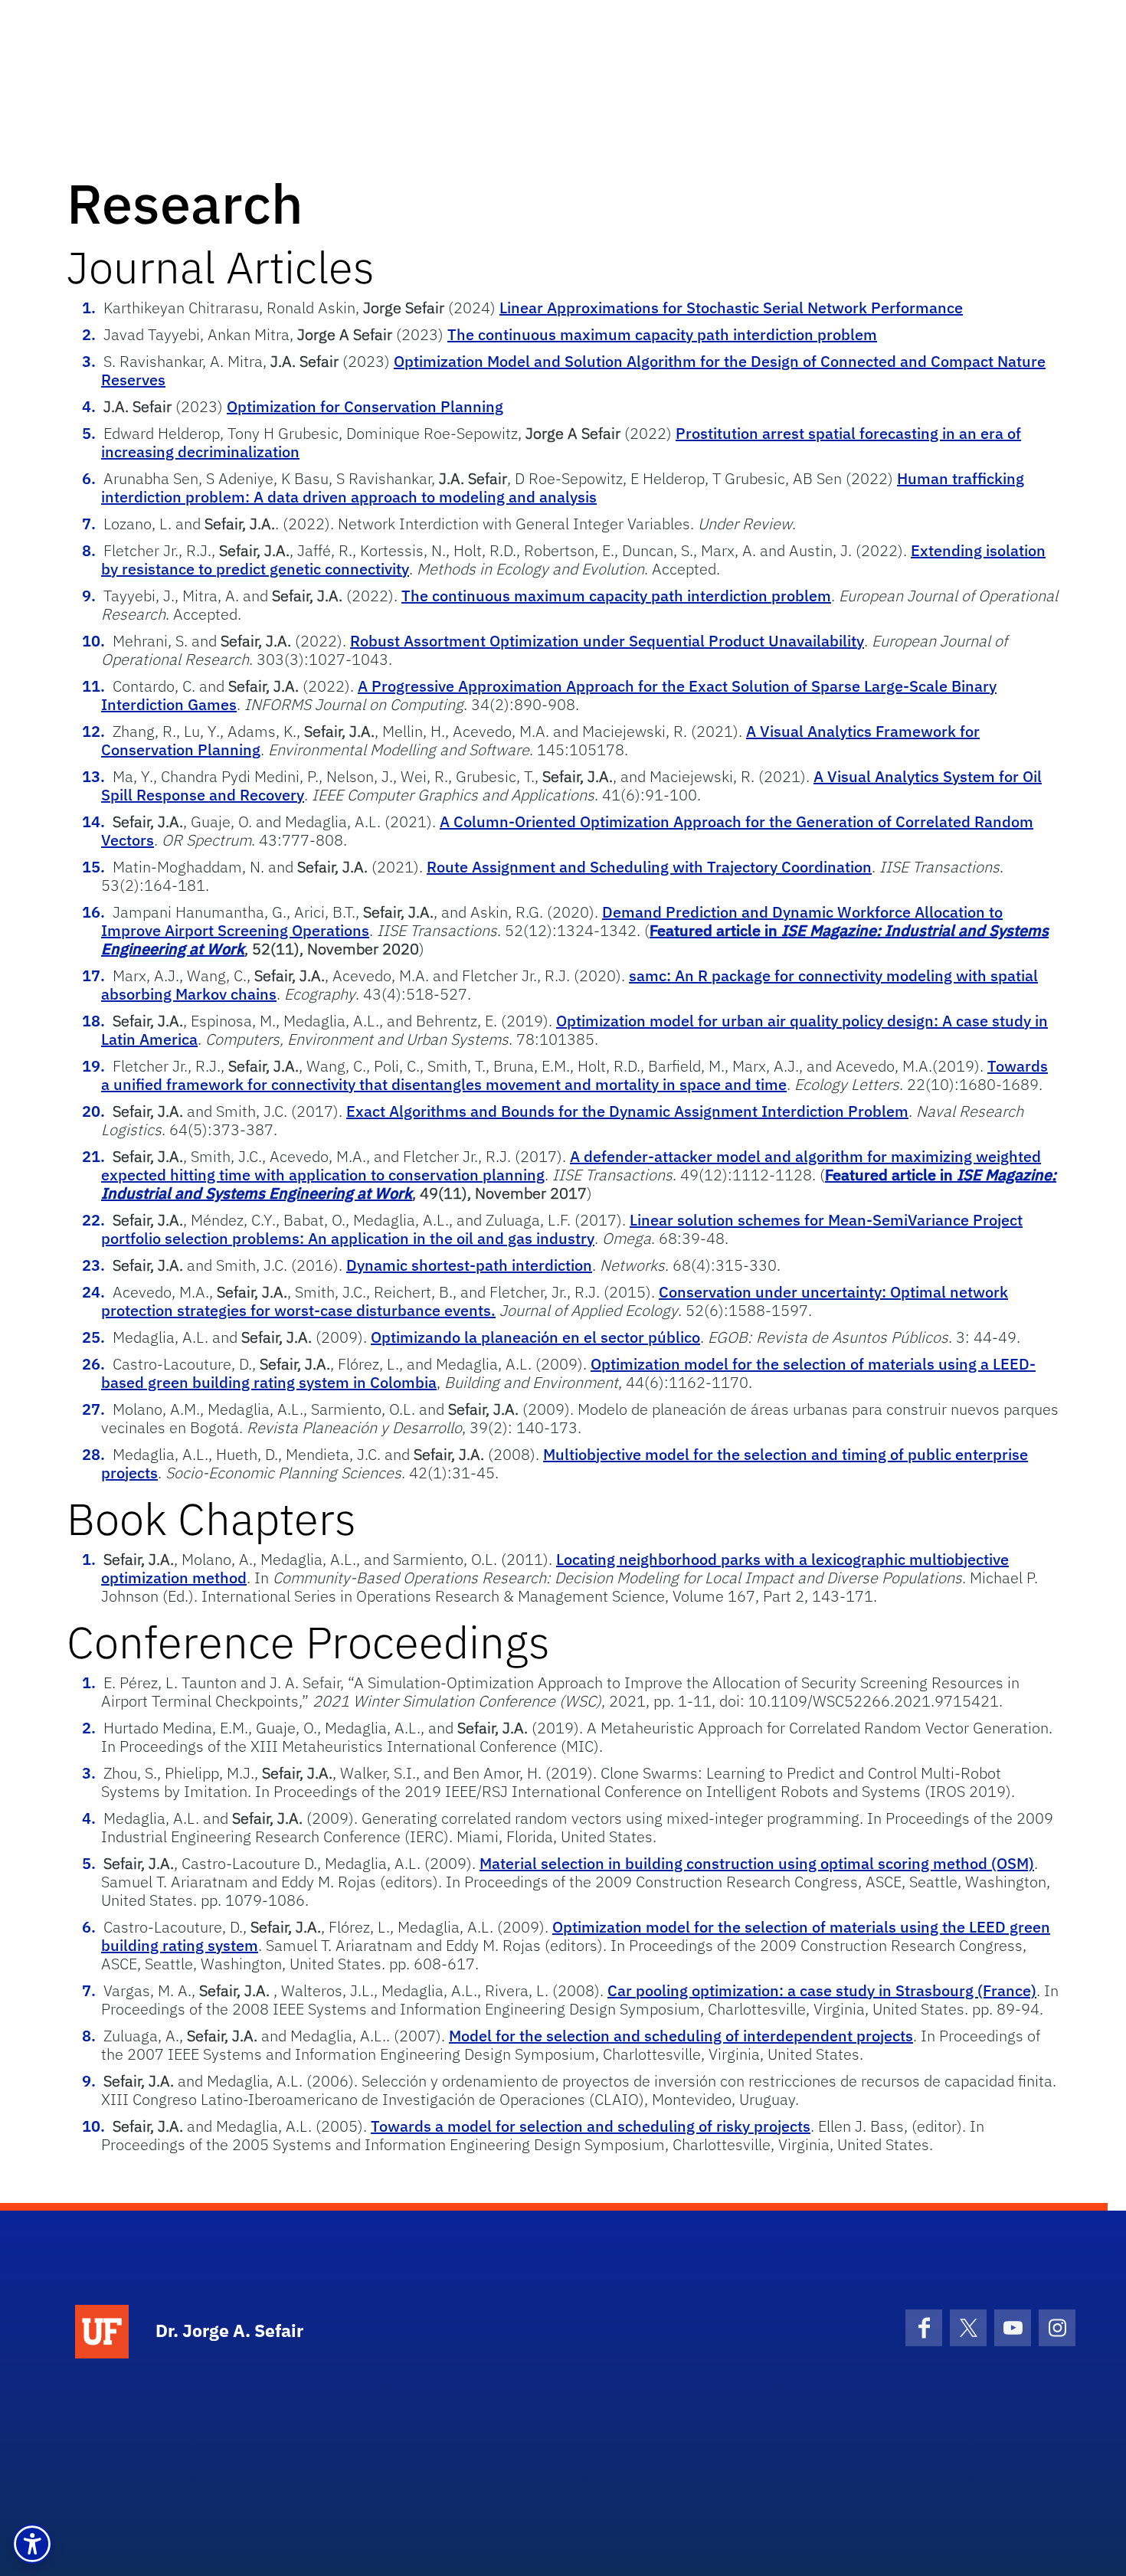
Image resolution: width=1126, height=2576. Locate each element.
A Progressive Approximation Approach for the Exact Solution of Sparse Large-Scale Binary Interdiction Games (549, 695)
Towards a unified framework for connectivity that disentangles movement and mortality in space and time (574, 1075)
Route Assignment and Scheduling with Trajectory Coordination (649, 867)
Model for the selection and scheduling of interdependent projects (681, 2036)
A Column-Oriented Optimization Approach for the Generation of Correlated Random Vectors (567, 831)
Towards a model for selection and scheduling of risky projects (591, 2126)
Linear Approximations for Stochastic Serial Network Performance (731, 308)
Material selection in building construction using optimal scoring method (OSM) (757, 1863)
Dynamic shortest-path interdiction (469, 1265)
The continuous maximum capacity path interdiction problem (662, 334)
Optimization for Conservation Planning (365, 406)
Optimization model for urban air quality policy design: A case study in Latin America (574, 1030)
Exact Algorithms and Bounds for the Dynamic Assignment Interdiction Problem (627, 1111)
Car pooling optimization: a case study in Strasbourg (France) (822, 1990)
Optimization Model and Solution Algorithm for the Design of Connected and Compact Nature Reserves (573, 370)
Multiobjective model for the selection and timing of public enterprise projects (565, 1463)
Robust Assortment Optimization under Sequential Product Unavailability (607, 641)
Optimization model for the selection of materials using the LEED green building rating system (576, 1936)
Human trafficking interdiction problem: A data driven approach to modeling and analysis (563, 488)
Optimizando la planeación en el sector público (535, 1337)
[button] (32, 2544)
